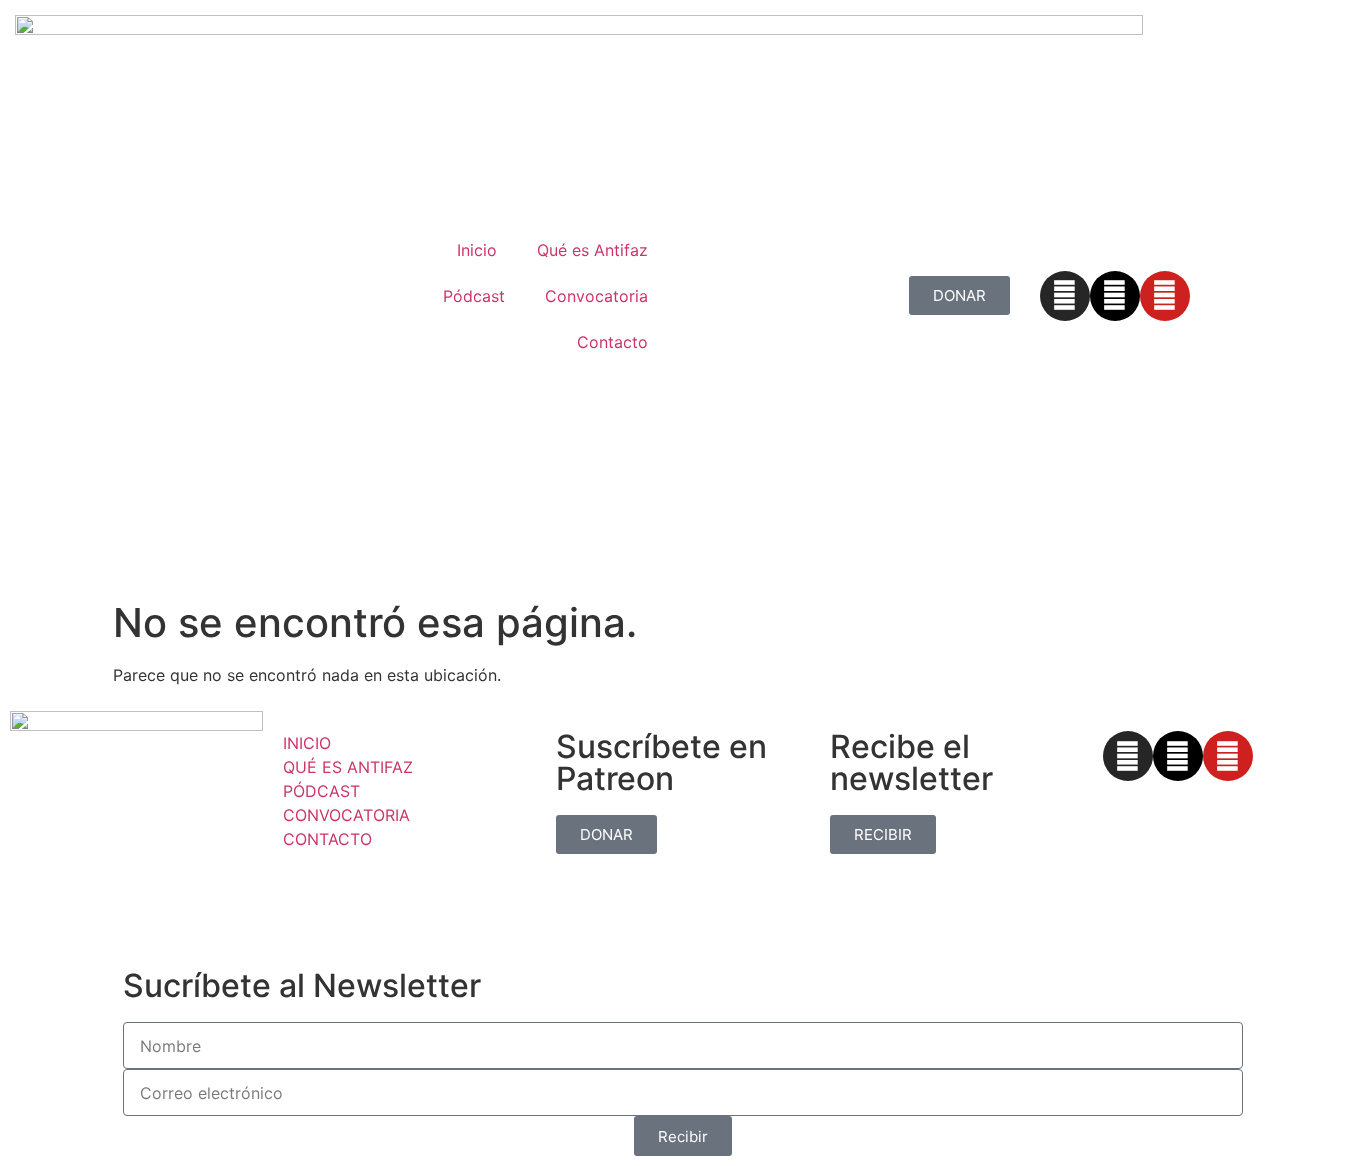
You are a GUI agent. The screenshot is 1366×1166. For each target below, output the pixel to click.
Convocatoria (596, 296)
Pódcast (474, 296)
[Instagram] (1065, 296)
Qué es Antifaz (592, 250)
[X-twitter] (1115, 296)
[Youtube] (1165, 296)
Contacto (612, 342)
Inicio (477, 250)
